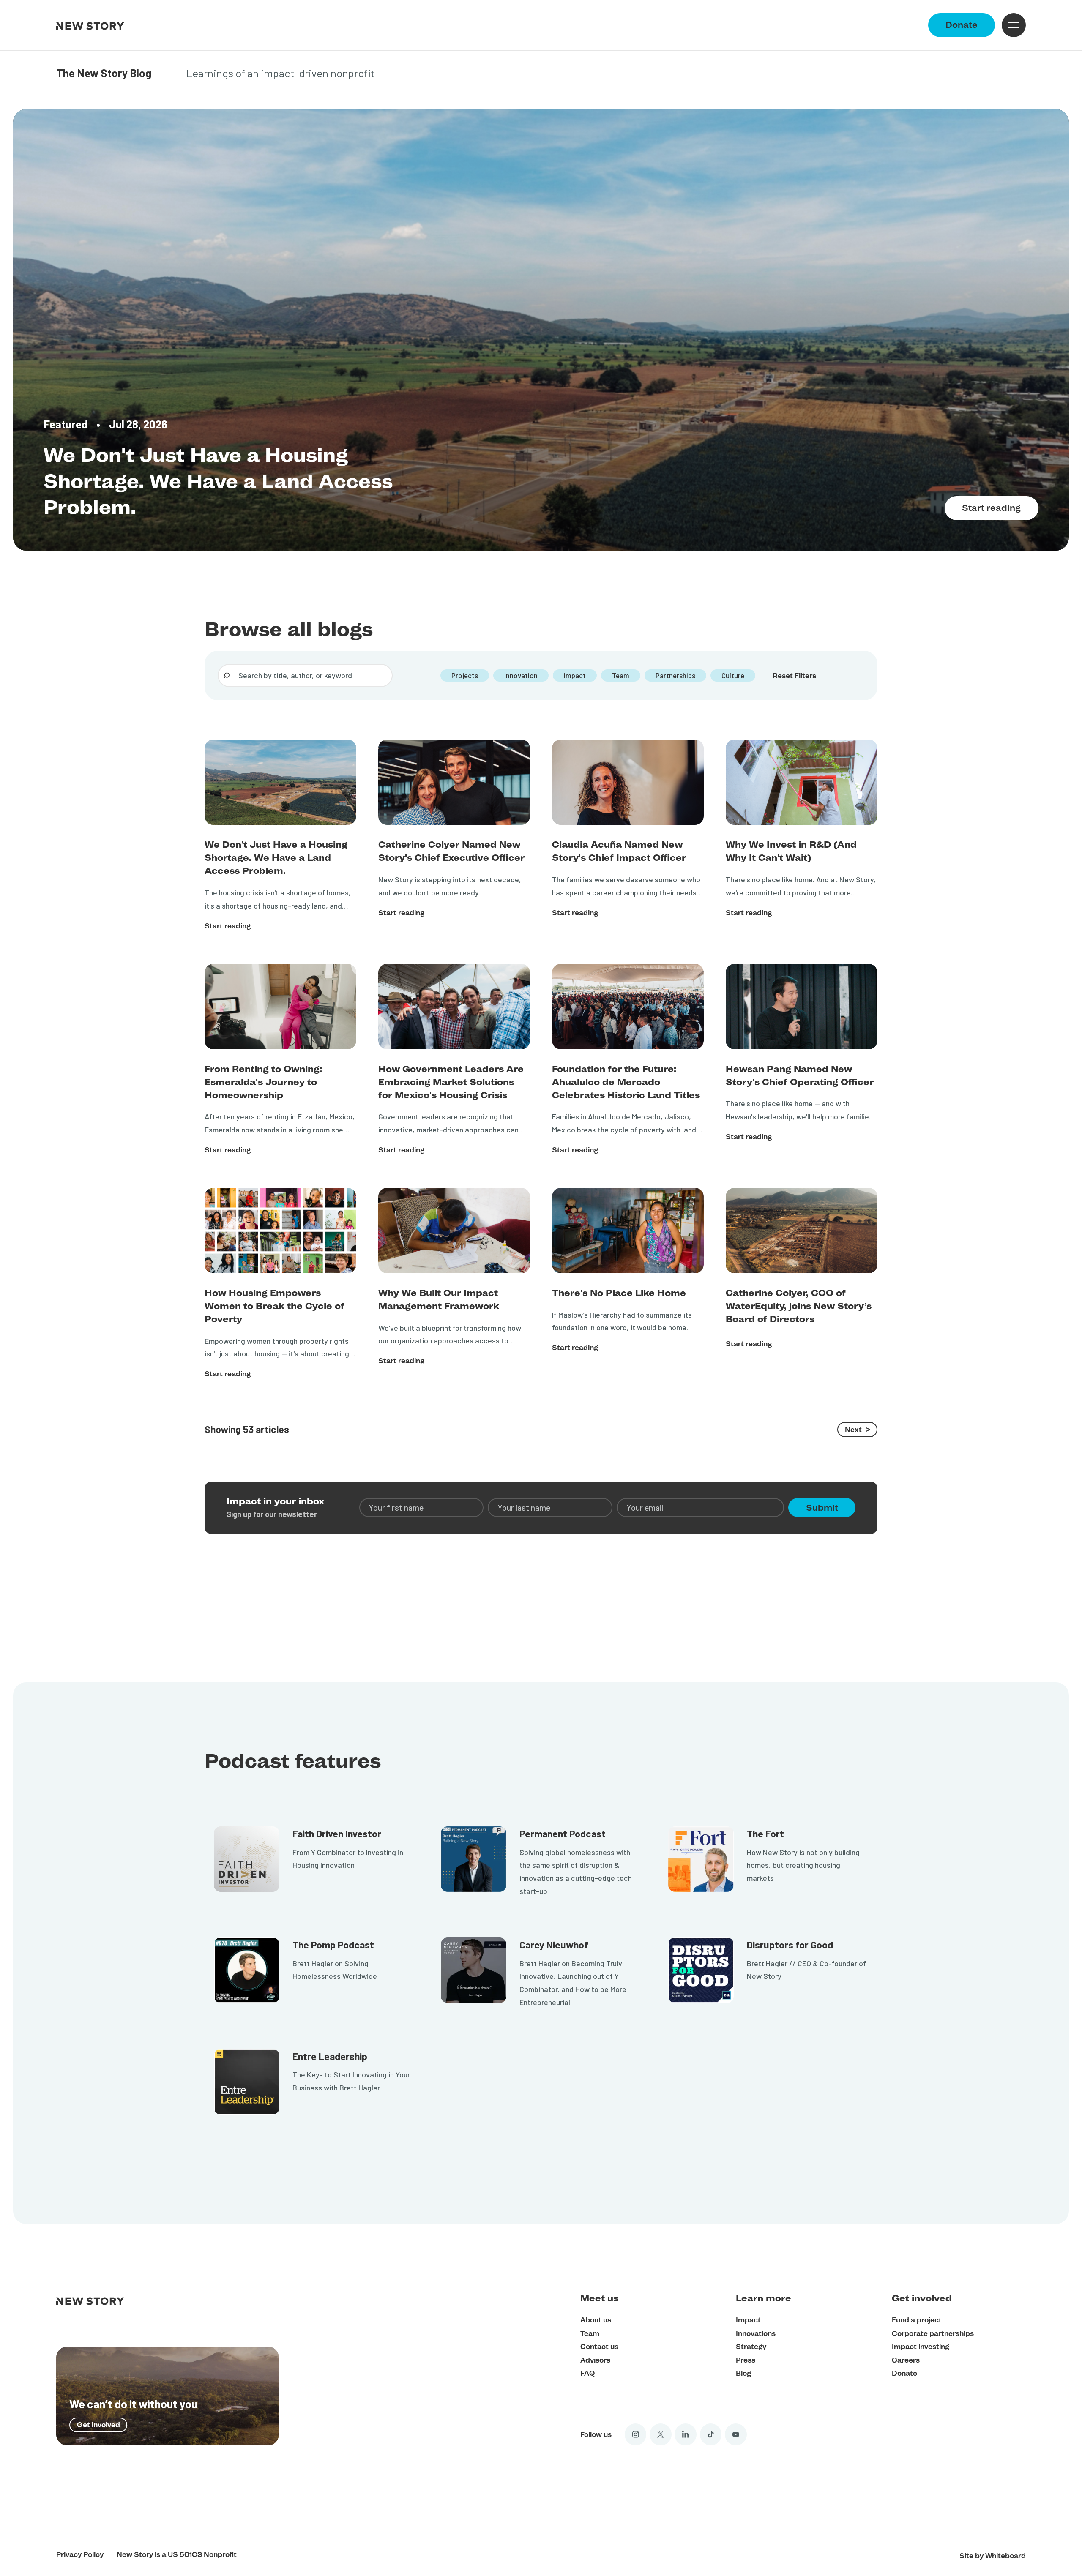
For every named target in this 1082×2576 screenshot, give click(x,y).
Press (746, 2360)
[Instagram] (636, 2434)
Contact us (599, 2347)
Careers (906, 2360)
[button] (1014, 25)
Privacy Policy (80, 2554)
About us (596, 2320)
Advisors (595, 2360)
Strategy (751, 2347)
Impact (748, 2320)
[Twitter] (661, 2434)
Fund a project (917, 2320)
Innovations (756, 2333)
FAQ (587, 2373)
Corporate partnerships (933, 2333)
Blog (743, 2373)
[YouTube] (736, 2434)
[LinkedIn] (686, 2434)
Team (590, 2333)
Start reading (991, 508)
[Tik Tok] (711, 2434)
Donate (962, 25)
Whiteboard (1005, 2556)
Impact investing (921, 2347)
